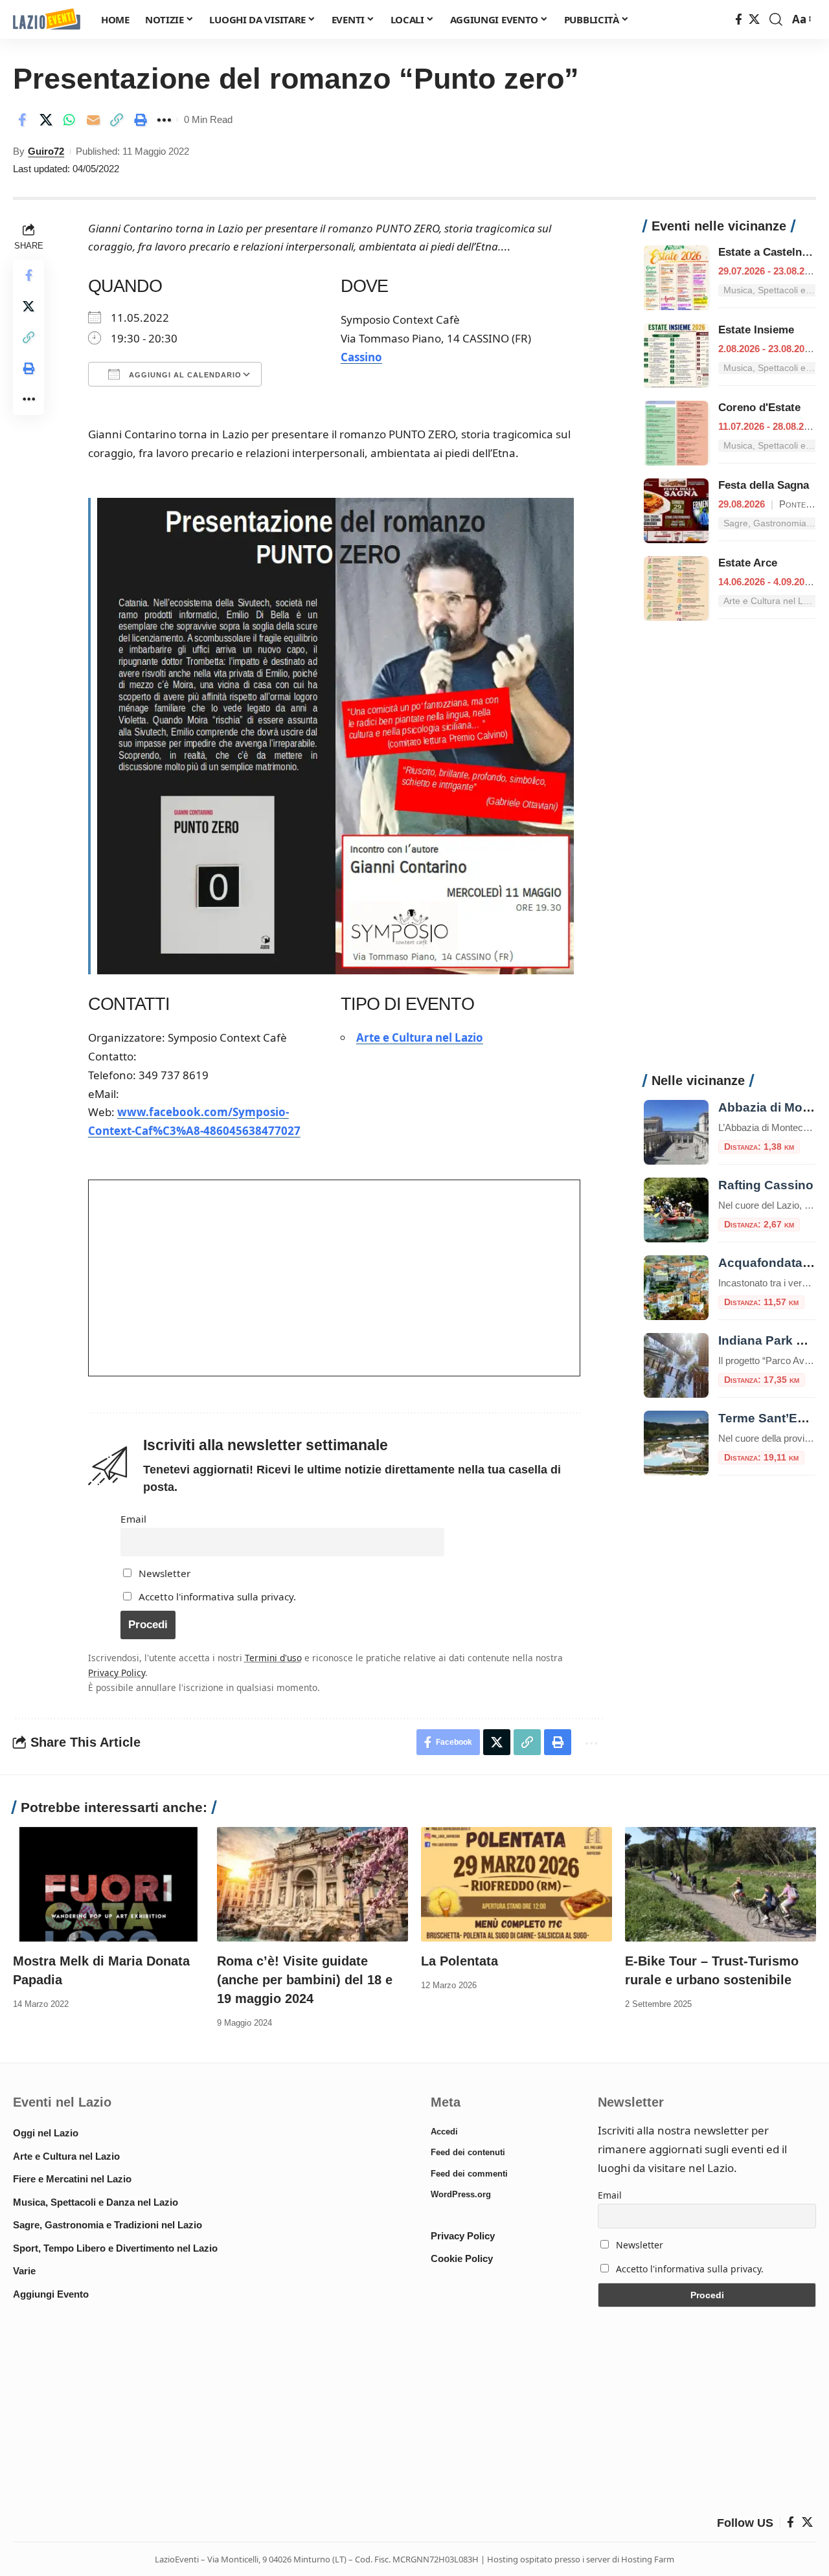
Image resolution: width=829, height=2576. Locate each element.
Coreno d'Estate (759, 408)
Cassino (361, 357)
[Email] (93, 120)
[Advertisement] (730, 854)
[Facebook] (739, 20)
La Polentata (460, 1961)
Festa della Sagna (764, 485)
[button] (776, 19)
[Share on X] (46, 120)
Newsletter (163, 1573)
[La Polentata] (517, 1884)
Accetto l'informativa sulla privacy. (217, 1596)
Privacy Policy (117, 1673)
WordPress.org (461, 2194)
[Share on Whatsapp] (69, 120)
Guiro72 (46, 151)
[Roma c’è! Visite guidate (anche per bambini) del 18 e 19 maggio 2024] (312, 1884)
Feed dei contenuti (468, 2152)
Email (133, 1519)
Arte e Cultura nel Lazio (420, 1037)
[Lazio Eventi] (47, 20)
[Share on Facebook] (22, 120)
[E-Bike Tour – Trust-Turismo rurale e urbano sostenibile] (721, 1884)
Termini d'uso (273, 1658)
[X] (754, 20)
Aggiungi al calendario (184, 375)
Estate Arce (748, 563)
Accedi (444, 2132)
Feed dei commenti (469, 2174)
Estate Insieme (756, 330)
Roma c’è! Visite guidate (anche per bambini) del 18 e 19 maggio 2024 (305, 1980)
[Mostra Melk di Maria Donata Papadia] (108, 1884)
